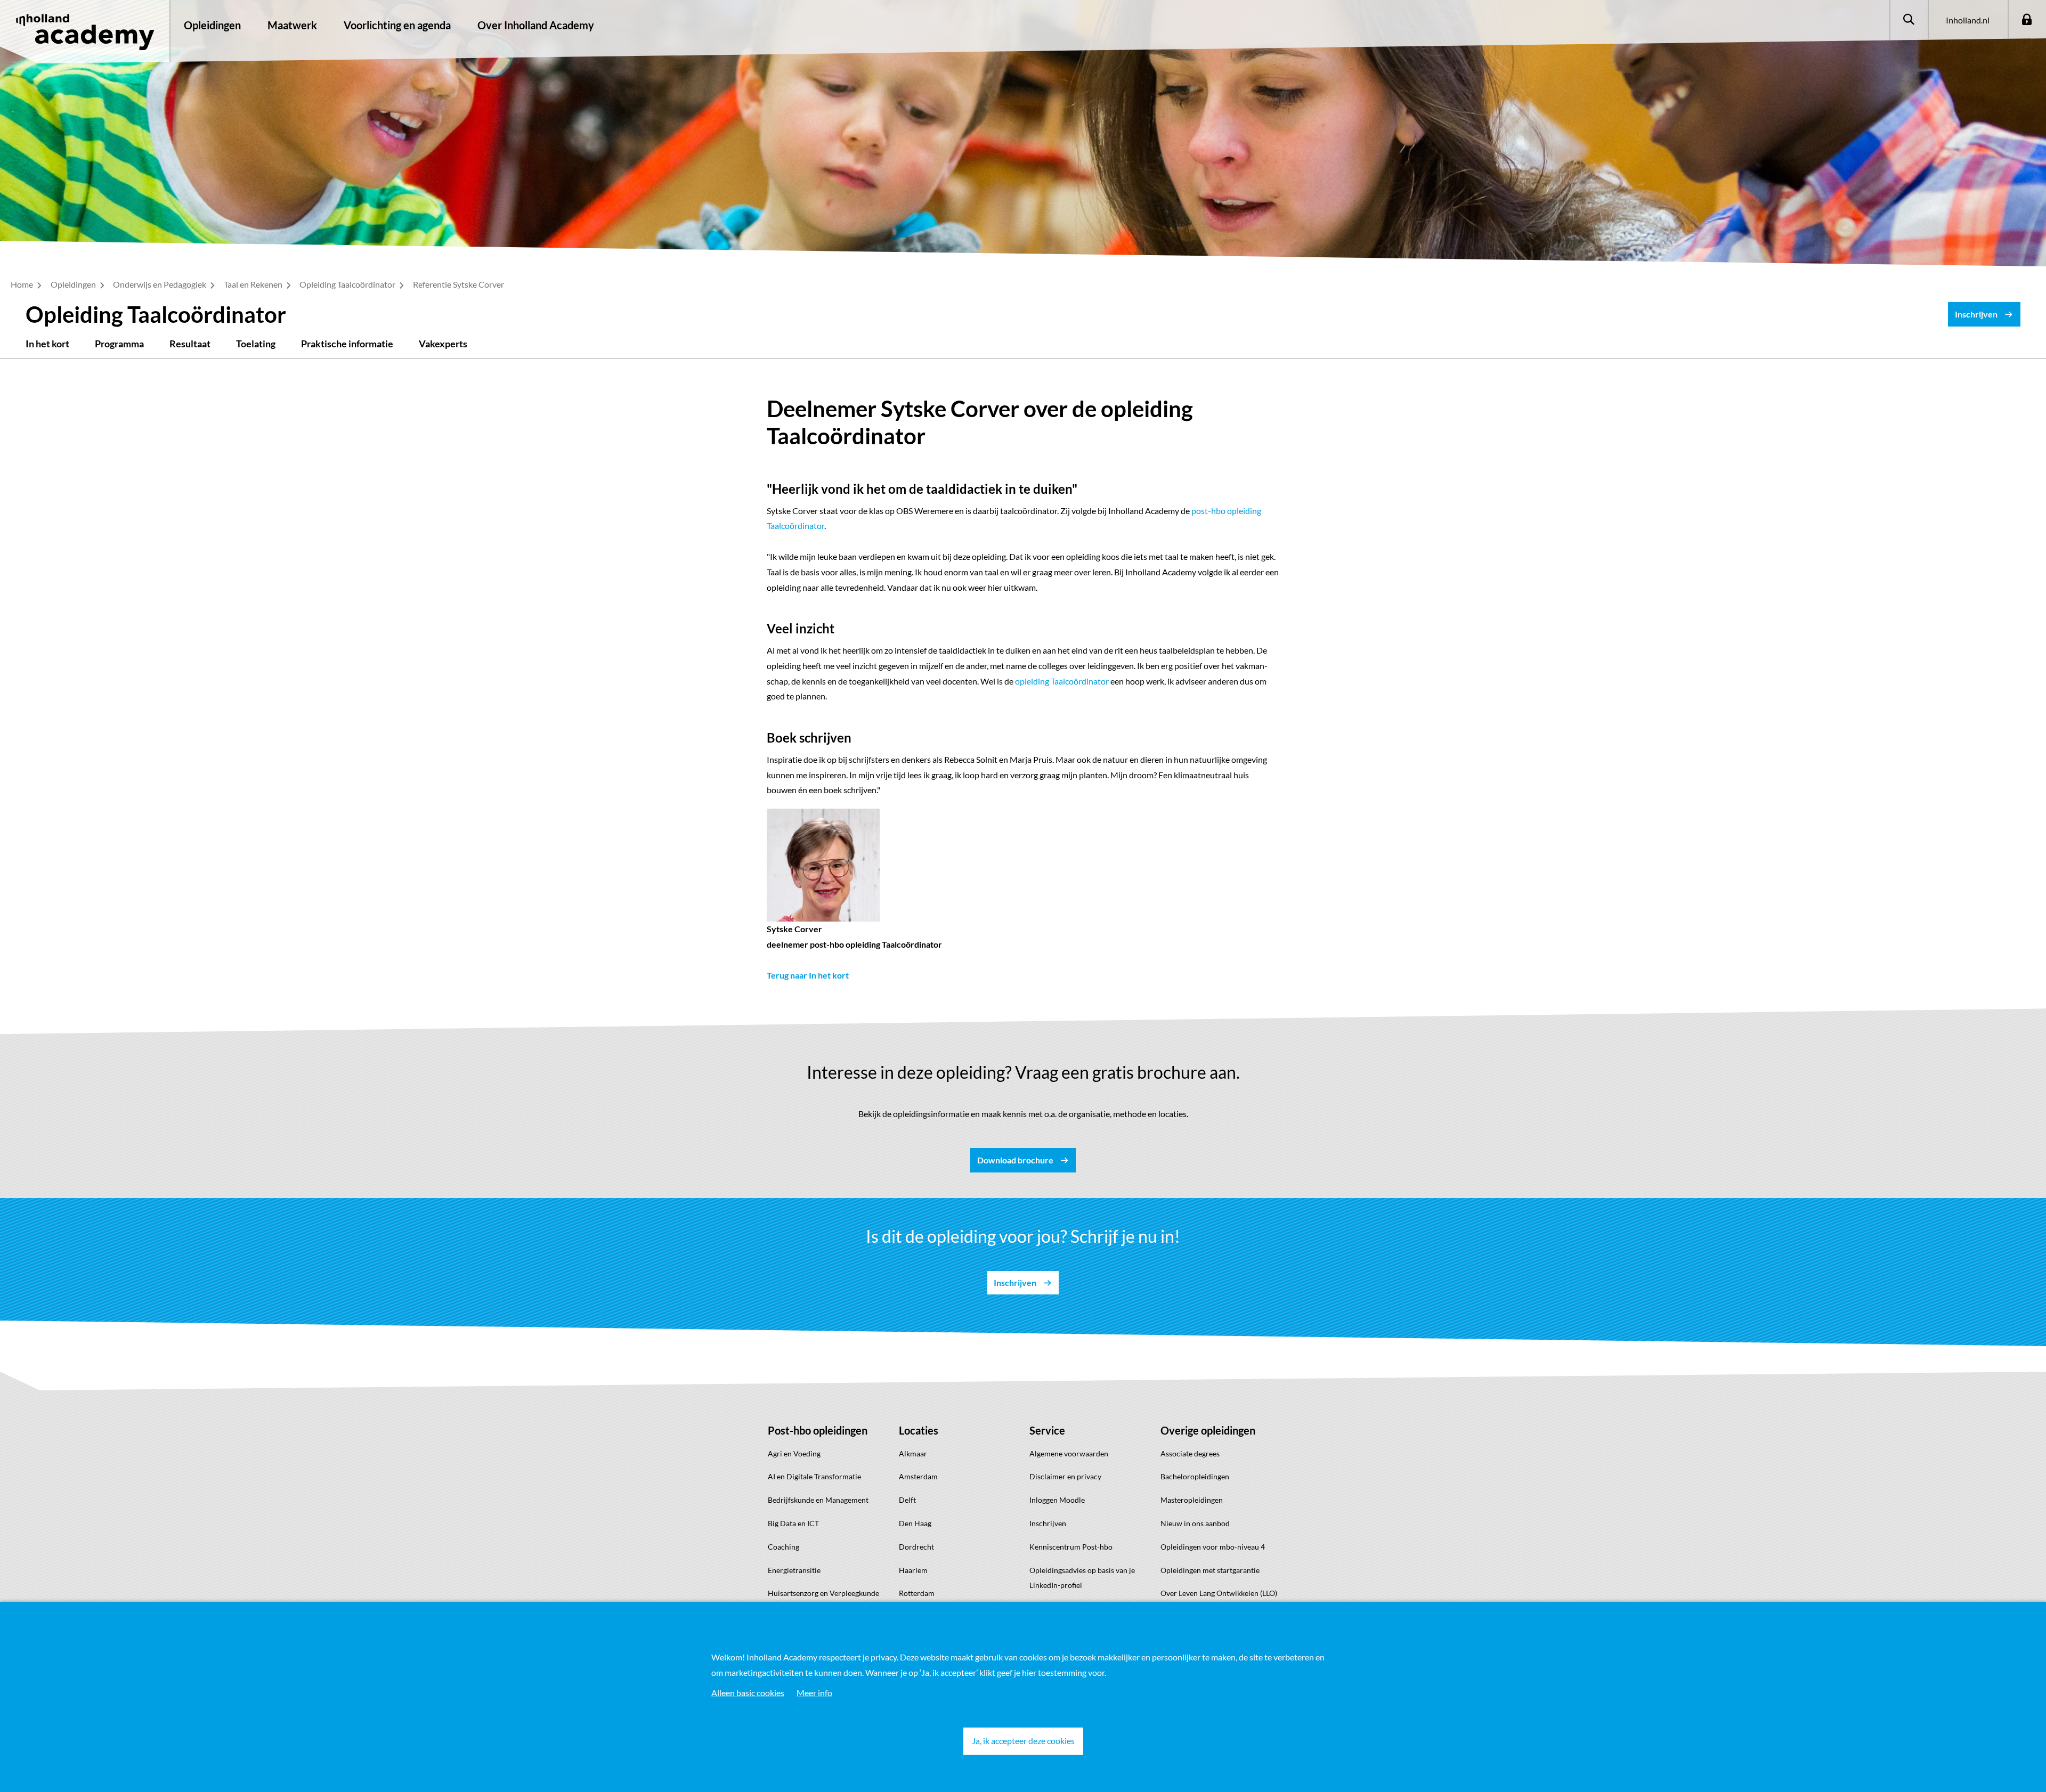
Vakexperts (443, 344)
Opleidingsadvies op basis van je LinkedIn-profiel (1082, 1578)
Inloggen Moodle (1057, 1500)
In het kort (47, 344)
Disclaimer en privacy (1065, 1476)
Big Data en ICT (793, 1523)
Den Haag (915, 1523)
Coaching (784, 1547)
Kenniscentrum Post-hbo (1071, 1547)
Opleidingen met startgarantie (1210, 1570)
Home (23, 284)
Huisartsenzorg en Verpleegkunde (823, 1593)
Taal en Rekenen (254, 284)
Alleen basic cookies (748, 1693)
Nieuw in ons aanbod (1195, 1523)
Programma (119, 344)
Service (1047, 1430)
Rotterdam (917, 1593)
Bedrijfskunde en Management (818, 1500)
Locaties (919, 1430)
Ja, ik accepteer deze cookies (1023, 1741)
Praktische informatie (347, 344)
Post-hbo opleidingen (818, 1430)
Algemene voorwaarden (1069, 1453)
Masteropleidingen (1192, 1500)
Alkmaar (913, 1453)
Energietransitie (794, 1570)
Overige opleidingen (1208, 1430)
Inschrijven (1048, 1523)
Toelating (256, 344)
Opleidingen (212, 25)
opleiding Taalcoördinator (1062, 681)
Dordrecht (916, 1547)
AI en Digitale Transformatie (814, 1476)
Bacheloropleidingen (1195, 1476)
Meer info (814, 1693)
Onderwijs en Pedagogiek (160, 284)
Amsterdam (918, 1476)
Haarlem (913, 1570)
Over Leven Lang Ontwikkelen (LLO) (1219, 1593)
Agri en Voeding (794, 1453)
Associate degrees (1190, 1453)
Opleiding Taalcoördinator (348, 284)
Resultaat (190, 344)
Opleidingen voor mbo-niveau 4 (1213, 1547)
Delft (907, 1500)
